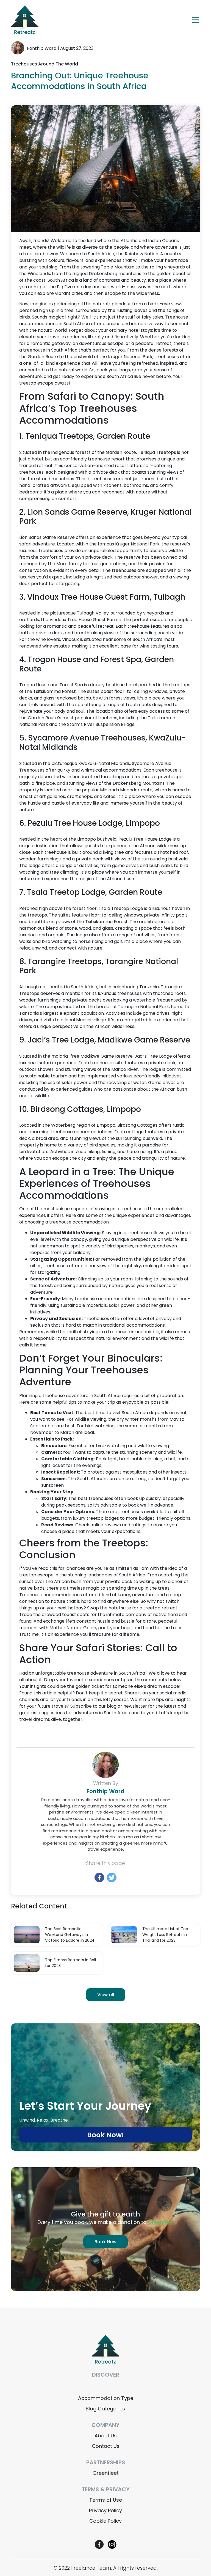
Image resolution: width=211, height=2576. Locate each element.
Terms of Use (106, 2500)
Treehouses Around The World (45, 64)
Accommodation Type (106, 2398)
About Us (106, 2436)
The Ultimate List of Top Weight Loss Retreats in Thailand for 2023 (165, 1935)
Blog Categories (105, 2409)
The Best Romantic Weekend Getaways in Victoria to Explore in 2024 (70, 1935)
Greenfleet (106, 2473)
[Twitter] (112, 1877)
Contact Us (106, 2446)
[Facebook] (99, 1877)
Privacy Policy (105, 2510)
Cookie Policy (105, 2521)
